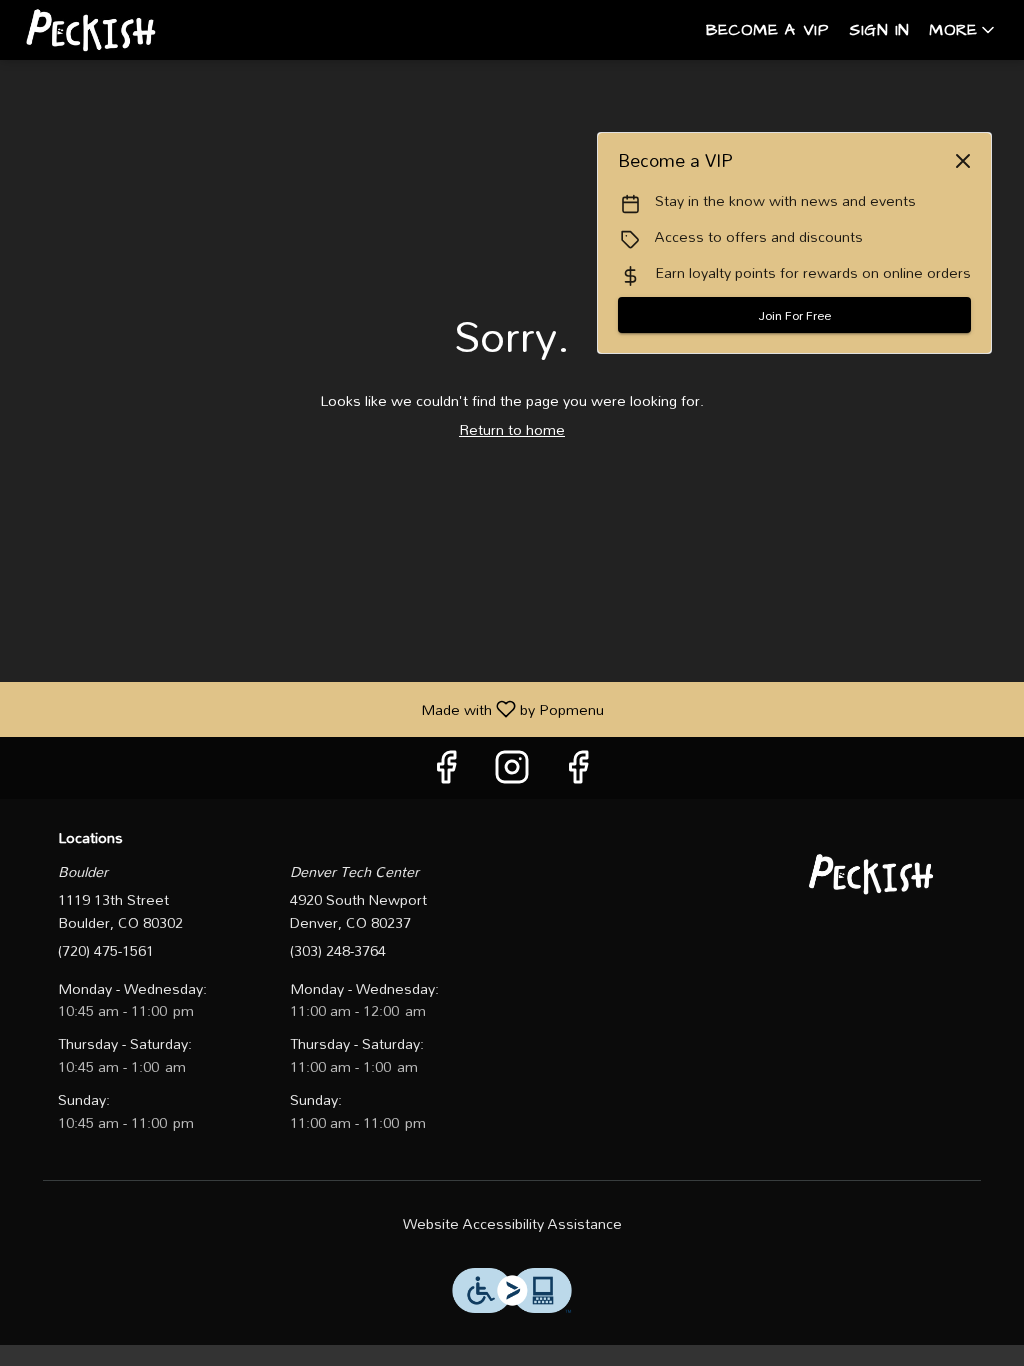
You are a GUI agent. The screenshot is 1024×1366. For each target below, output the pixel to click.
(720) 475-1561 (106, 951)
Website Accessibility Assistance (512, 1224)
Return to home (512, 429)
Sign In (879, 30)
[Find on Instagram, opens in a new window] (512, 772)
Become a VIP (767, 30)
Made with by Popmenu (309, 708)
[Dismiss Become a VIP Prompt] (963, 161)
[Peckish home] (106, 30)
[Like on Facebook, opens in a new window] (446, 772)
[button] (963, 30)
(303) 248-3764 (338, 951)
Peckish (875, 874)
